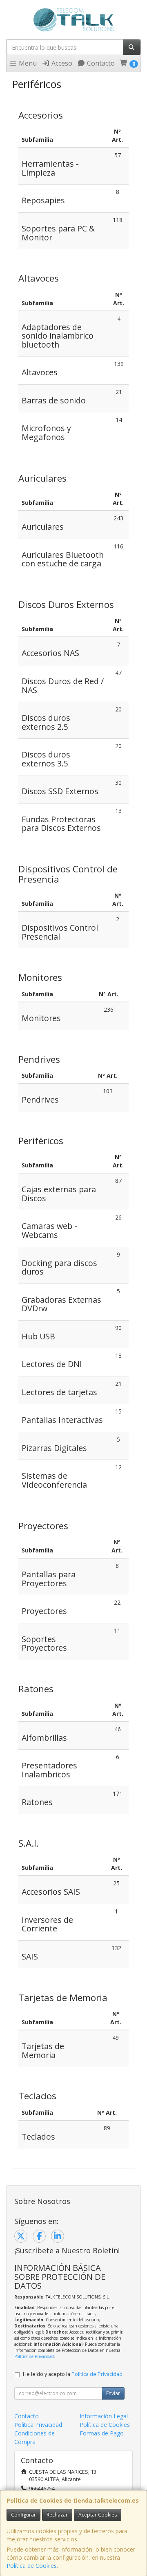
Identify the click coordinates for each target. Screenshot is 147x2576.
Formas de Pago (102, 2433)
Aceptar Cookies (98, 2515)
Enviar (113, 2393)
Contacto (100, 63)
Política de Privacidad (34, 2356)
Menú (27, 63)
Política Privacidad (38, 2425)
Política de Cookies (32, 2566)
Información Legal (104, 2416)
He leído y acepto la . (73, 2374)
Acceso (61, 63)
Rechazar (57, 2515)
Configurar (23, 2515)
